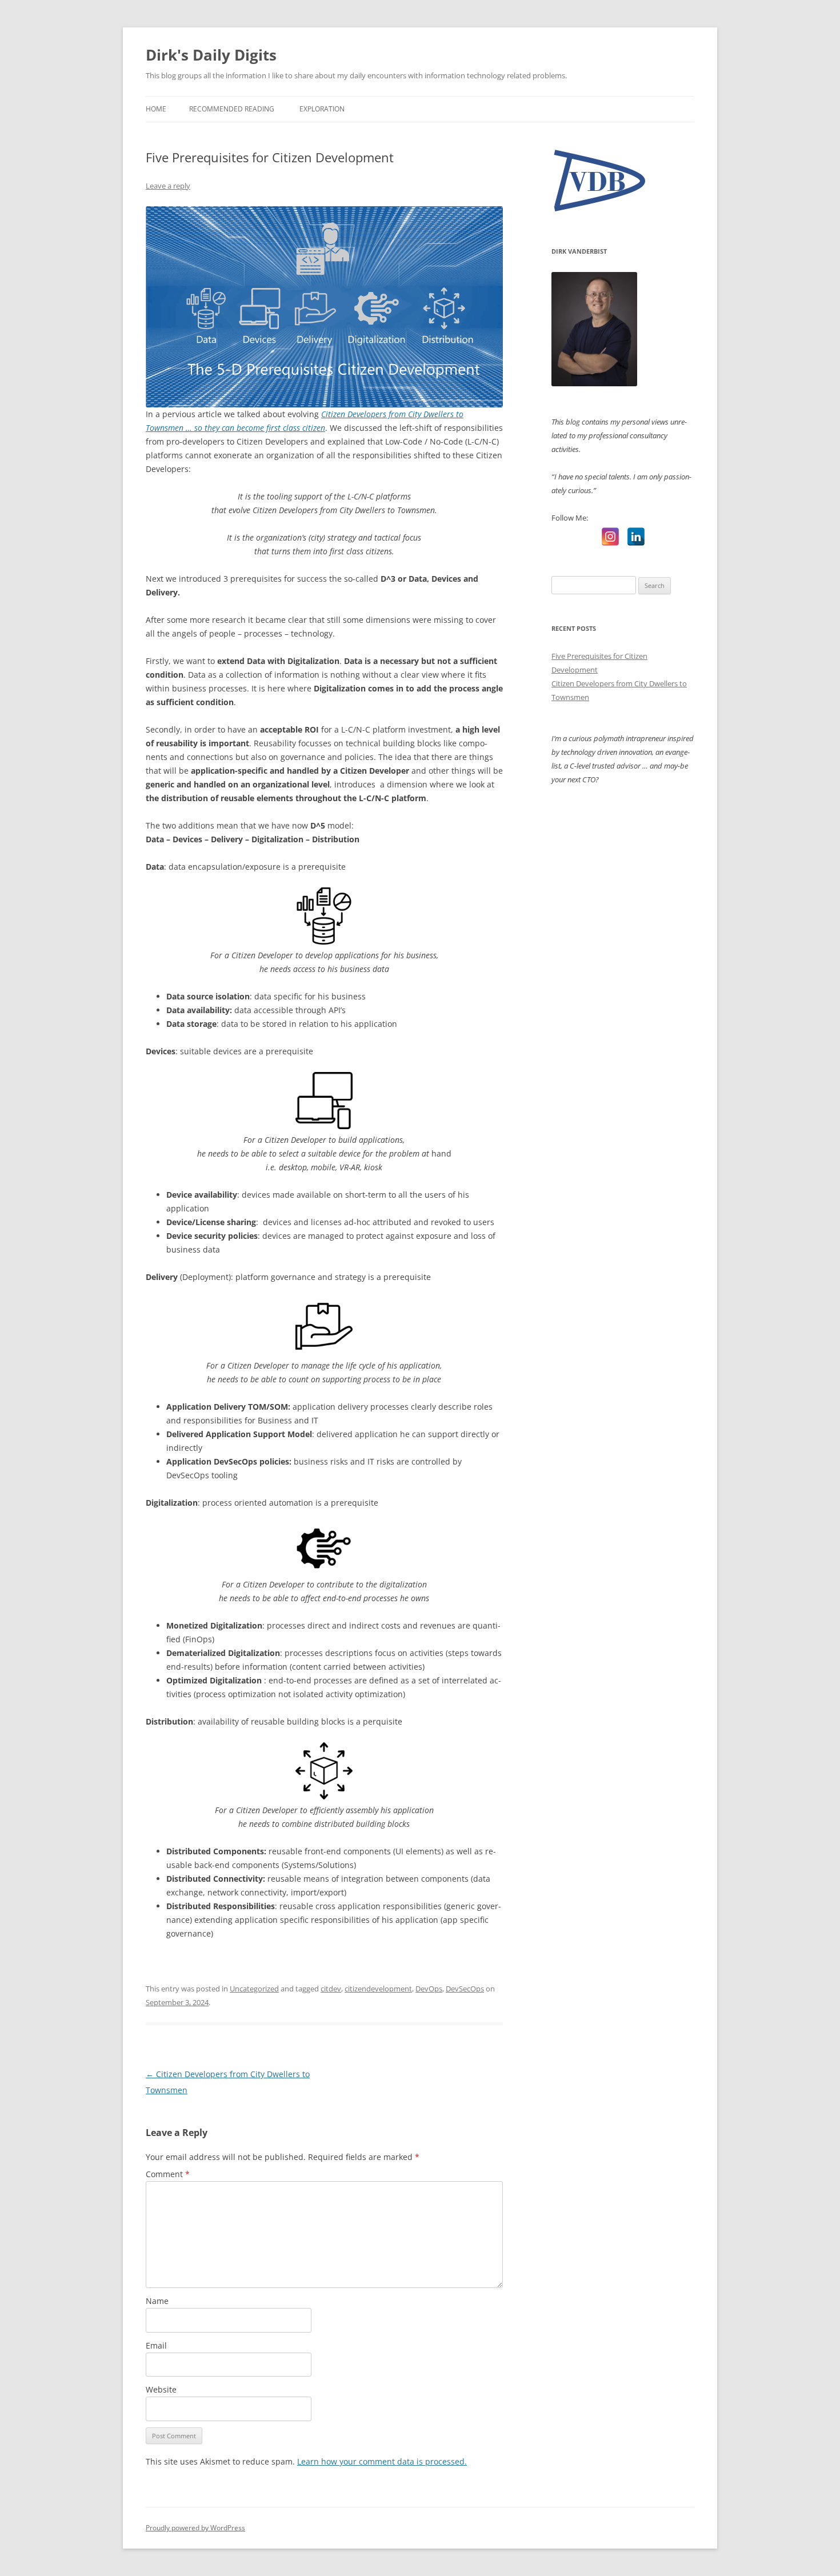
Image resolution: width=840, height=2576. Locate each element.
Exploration (322, 109)
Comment (168, 2174)
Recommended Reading (232, 109)
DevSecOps (465, 1989)
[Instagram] (610, 537)
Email (156, 2345)
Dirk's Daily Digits (211, 55)
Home (156, 109)
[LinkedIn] (636, 537)
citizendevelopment (378, 1989)
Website (161, 2389)
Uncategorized (254, 1989)
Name (157, 2301)
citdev (331, 1989)
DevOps (429, 1989)
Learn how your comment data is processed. (382, 2461)
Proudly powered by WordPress (195, 2528)
